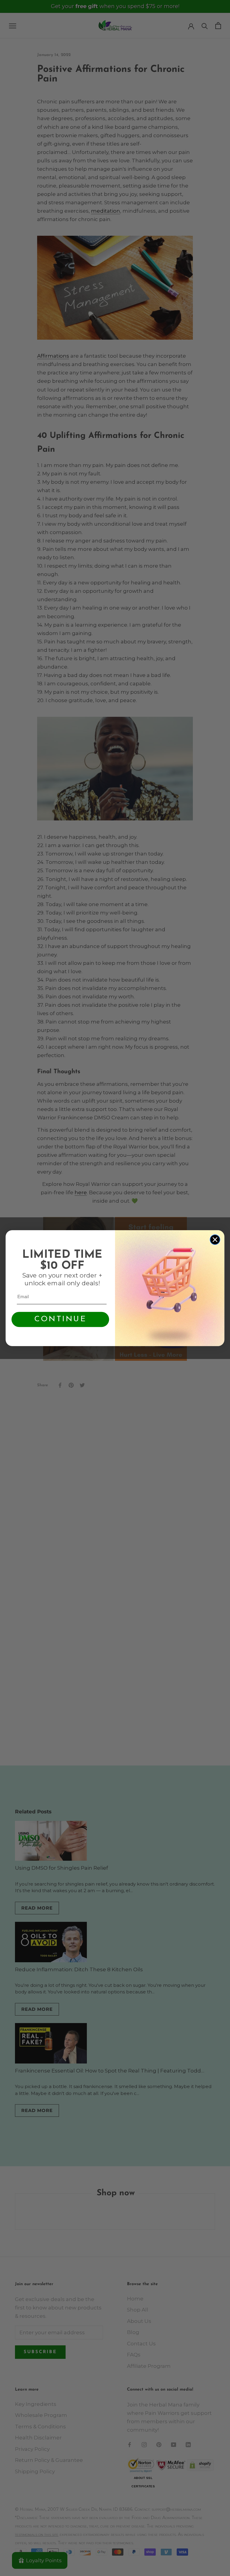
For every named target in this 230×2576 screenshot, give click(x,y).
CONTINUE (60, 1319)
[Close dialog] (215, 1240)
